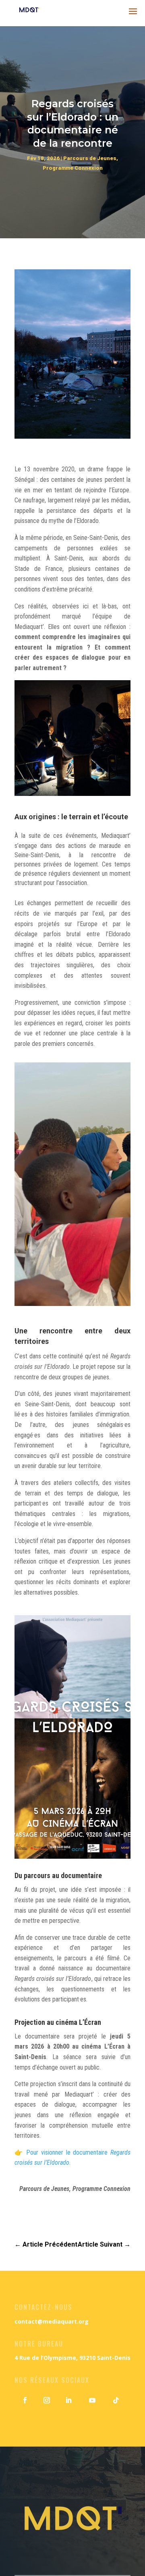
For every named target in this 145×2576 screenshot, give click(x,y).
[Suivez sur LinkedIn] (68, 2400)
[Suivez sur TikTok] (116, 2400)
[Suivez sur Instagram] (47, 2400)
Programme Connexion (73, 168)
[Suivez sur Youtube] (92, 2400)
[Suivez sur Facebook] (25, 2400)
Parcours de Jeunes (90, 158)
